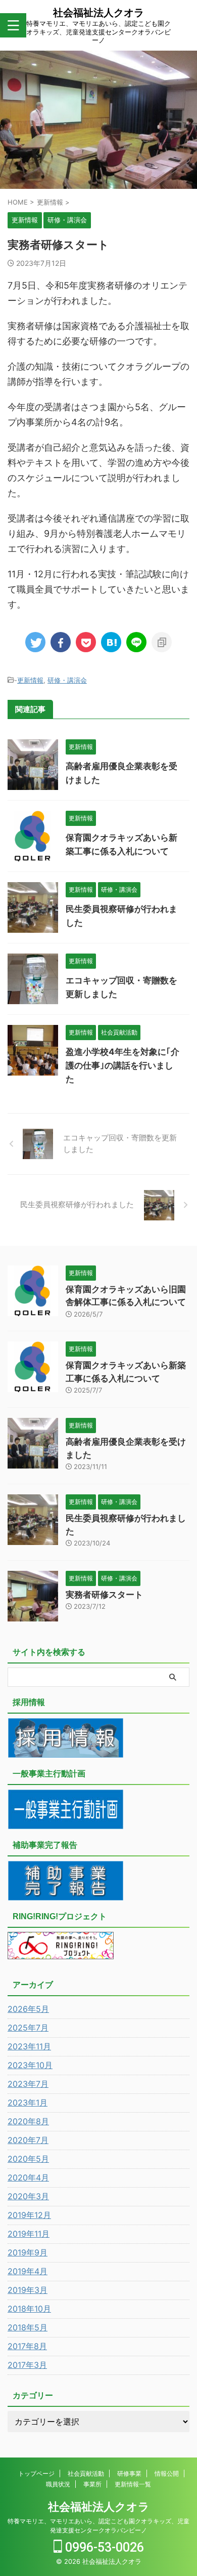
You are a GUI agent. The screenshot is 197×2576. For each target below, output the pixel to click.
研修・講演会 (67, 680)
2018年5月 (28, 2327)
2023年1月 (28, 2103)
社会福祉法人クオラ (98, 13)
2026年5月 (28, 2009)
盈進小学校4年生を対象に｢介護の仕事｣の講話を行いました (122, 1065)
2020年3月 (28, 2196)
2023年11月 (29, 2046)
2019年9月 (28, 2252)
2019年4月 (28, 2271)
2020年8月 (28, 2121)
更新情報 (30, 680)
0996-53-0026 (103, 2547)
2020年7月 (28, 2140)
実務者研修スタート (104, 1595)
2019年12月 (29, 2215)
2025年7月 (28, 2028)
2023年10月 (30, 2065)
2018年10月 (29, 2309)
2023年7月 (28, 2084)
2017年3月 (27, 2365)
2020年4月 (28, 2177)
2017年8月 (27, 2346)
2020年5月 (28, 2159)
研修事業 (129, 2473)
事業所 (92, 2484)
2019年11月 (29, 2234)
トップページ (36, 2473)
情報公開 (167, 2473)
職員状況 (58, 2484)
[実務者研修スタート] (111, 642)
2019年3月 (28, 2290)
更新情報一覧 (133, 2484)
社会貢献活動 (86, 2473)
